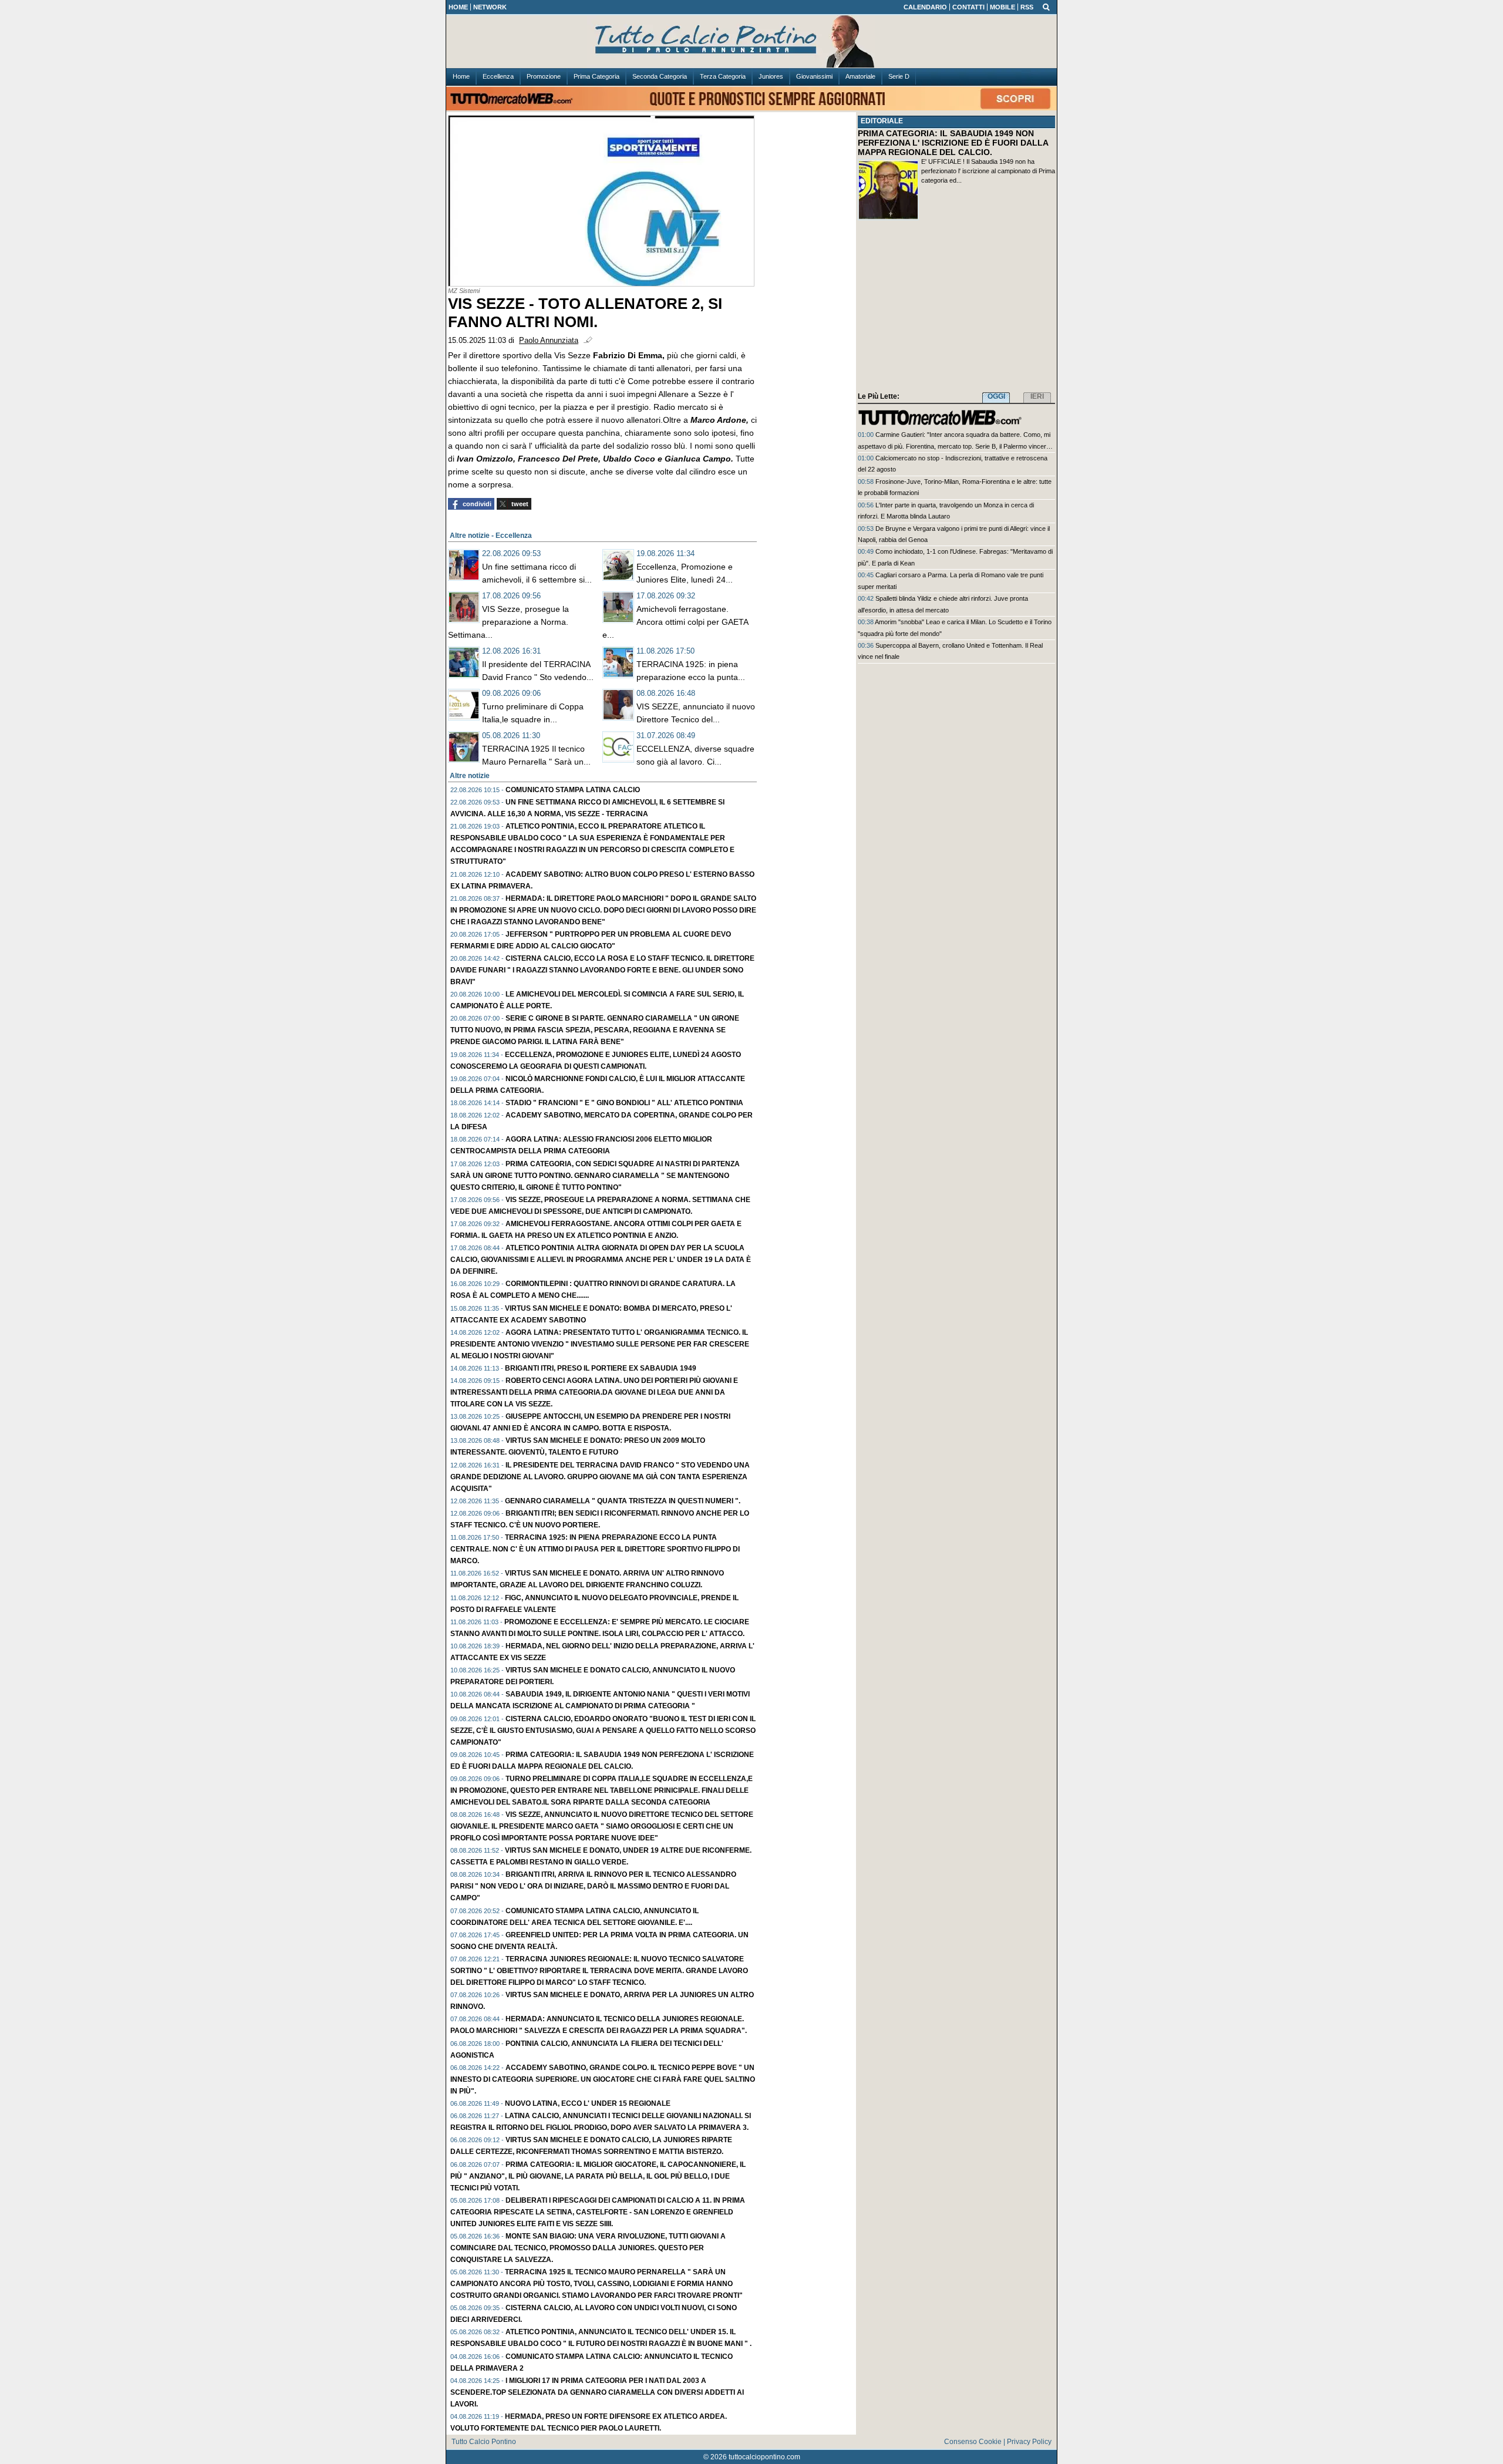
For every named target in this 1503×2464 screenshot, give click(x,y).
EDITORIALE (882, 121)
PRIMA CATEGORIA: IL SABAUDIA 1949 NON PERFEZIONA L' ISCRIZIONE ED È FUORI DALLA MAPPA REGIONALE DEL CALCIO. (953, 143)
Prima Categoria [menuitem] (597, 76)
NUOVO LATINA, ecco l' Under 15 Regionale (588, 2103)
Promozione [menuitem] (544, 76)
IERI (1037, 396)
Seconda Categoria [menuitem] (660, 76)
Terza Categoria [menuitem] (723, 76)
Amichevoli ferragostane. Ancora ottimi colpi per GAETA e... (675, 622)
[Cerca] (1046, 6)
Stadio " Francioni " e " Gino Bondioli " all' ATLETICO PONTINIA (624, 1103)
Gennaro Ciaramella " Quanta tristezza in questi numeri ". (623, 1501)
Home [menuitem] (461, 76)
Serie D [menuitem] (899, 76)
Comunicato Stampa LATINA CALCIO (573, 790)
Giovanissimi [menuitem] (814, 76)
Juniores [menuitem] (771, 76)
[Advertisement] (956, 308)
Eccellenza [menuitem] (498, 76)
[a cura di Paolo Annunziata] (751, 42)
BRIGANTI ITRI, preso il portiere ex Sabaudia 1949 (601, 1368)
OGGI (996, 396)
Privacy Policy (1029, 2442)
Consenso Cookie (973, 2442)
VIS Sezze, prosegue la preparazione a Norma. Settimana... (508, 622)
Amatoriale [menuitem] (860, 76)
